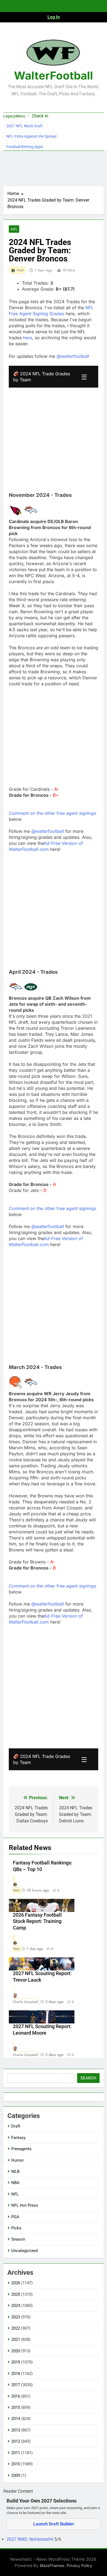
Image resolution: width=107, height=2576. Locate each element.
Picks (16, 2228)
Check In (40, 116)
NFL (14, 229)
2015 (16, 2407)
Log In (54, 17)
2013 (16, 2430)
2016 (16, 2396)
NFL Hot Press (25, 2205)
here (28, 338)
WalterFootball (54, 76)
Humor (18, 2160)
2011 (16, 2453)
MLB (15, 2171)
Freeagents (21, 2149)
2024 (16, 2306)
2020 (16, 2351)
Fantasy (18, 2138)
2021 (16, 2339)
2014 (16, 2419)
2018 (16, 2374)
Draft (16, 2126)
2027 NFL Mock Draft (25, 126)
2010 (16, 2464)
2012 (16, 2441)
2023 (16, 2317)
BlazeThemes (52, 2565)
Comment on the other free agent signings (52, 813)
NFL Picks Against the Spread (31, 136)
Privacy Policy (79, 2565)
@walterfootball (73, 356)
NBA (15, 2183)
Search (88, 2078)
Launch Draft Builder (54, 2524)
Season (18, 2239)
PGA (15, 2217)
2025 (16, 2294)
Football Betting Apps (25, 147)
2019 (16, 2362)
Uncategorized (24, 2251)
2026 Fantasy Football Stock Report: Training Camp (37, 1922)
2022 (16, 2328)
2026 (16, 2283)
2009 (16, 2475)
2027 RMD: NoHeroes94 (30, 2539)
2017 (16, 2385)
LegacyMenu (14, 116)
